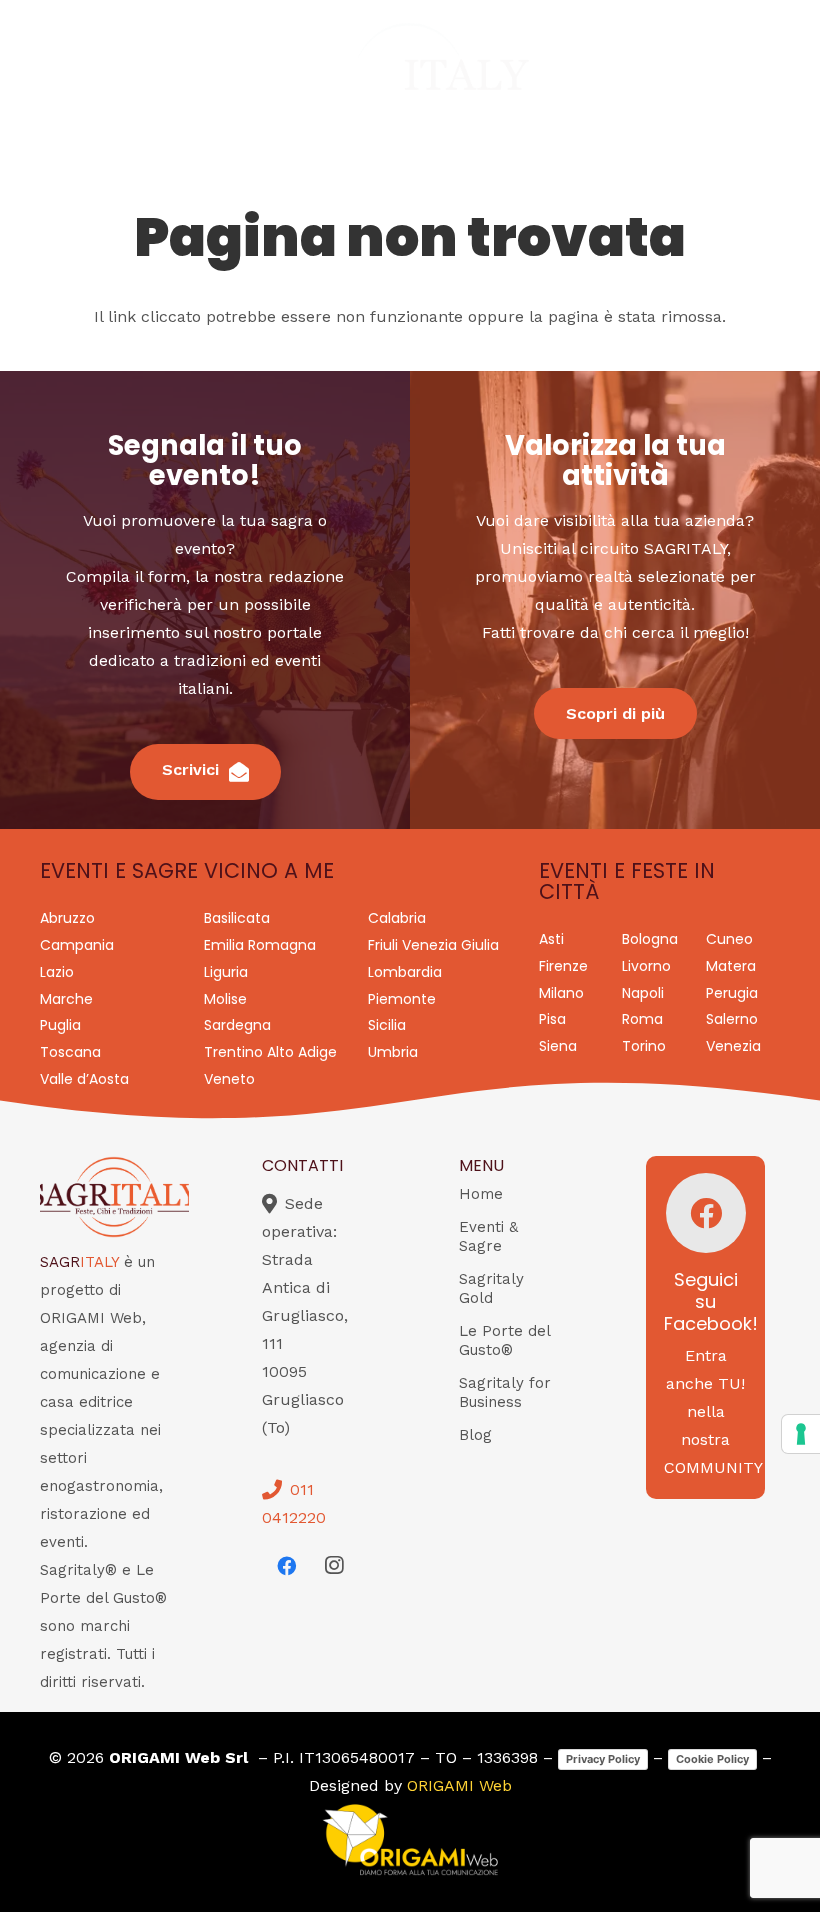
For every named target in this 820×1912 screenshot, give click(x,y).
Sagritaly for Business (505, 1392)
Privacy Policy (603, 1759)
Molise (225, 999)
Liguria (226, 972)
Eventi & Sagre (488, 1236)
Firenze (563, 966)
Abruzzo (67, 918)
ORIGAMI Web (459, 1785)
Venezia (733, 1046)
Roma (642, 1019)
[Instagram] (334, 1566)
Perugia (732, 993)
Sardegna (237, 1025)
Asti (551, 939)
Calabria (397, 918)
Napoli (643, 993)
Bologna (650, 939)
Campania (77, 945)
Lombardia (405, 972)
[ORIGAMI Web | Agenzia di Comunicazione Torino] (410, 1840)
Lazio (57, 972)
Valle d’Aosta (84, 1079)
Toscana (70, 1052)
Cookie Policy (712, 1759)
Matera (731, 966)
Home (481, 1194)
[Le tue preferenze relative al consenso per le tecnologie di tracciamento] (801, 1434)
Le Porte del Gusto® (504, 1340)
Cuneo (729, 939)
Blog (475, 1435)
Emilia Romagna (260, 945)
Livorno (646, 966)
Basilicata (237, 918)
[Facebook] (286, 1566)
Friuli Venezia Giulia (433, 945)
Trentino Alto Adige (270, 1052)
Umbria (393, 1052)
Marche (66, 999)
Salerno (732, 1019)
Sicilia (387, 1025)
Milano (561, 993)
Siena (558, 1046)
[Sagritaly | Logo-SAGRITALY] (409, 78)
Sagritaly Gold (491, 1288)
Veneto (229, 1079)
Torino (644, 1046)
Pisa (552, 1019)
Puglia (60, 1025)
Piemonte (402, 999)
